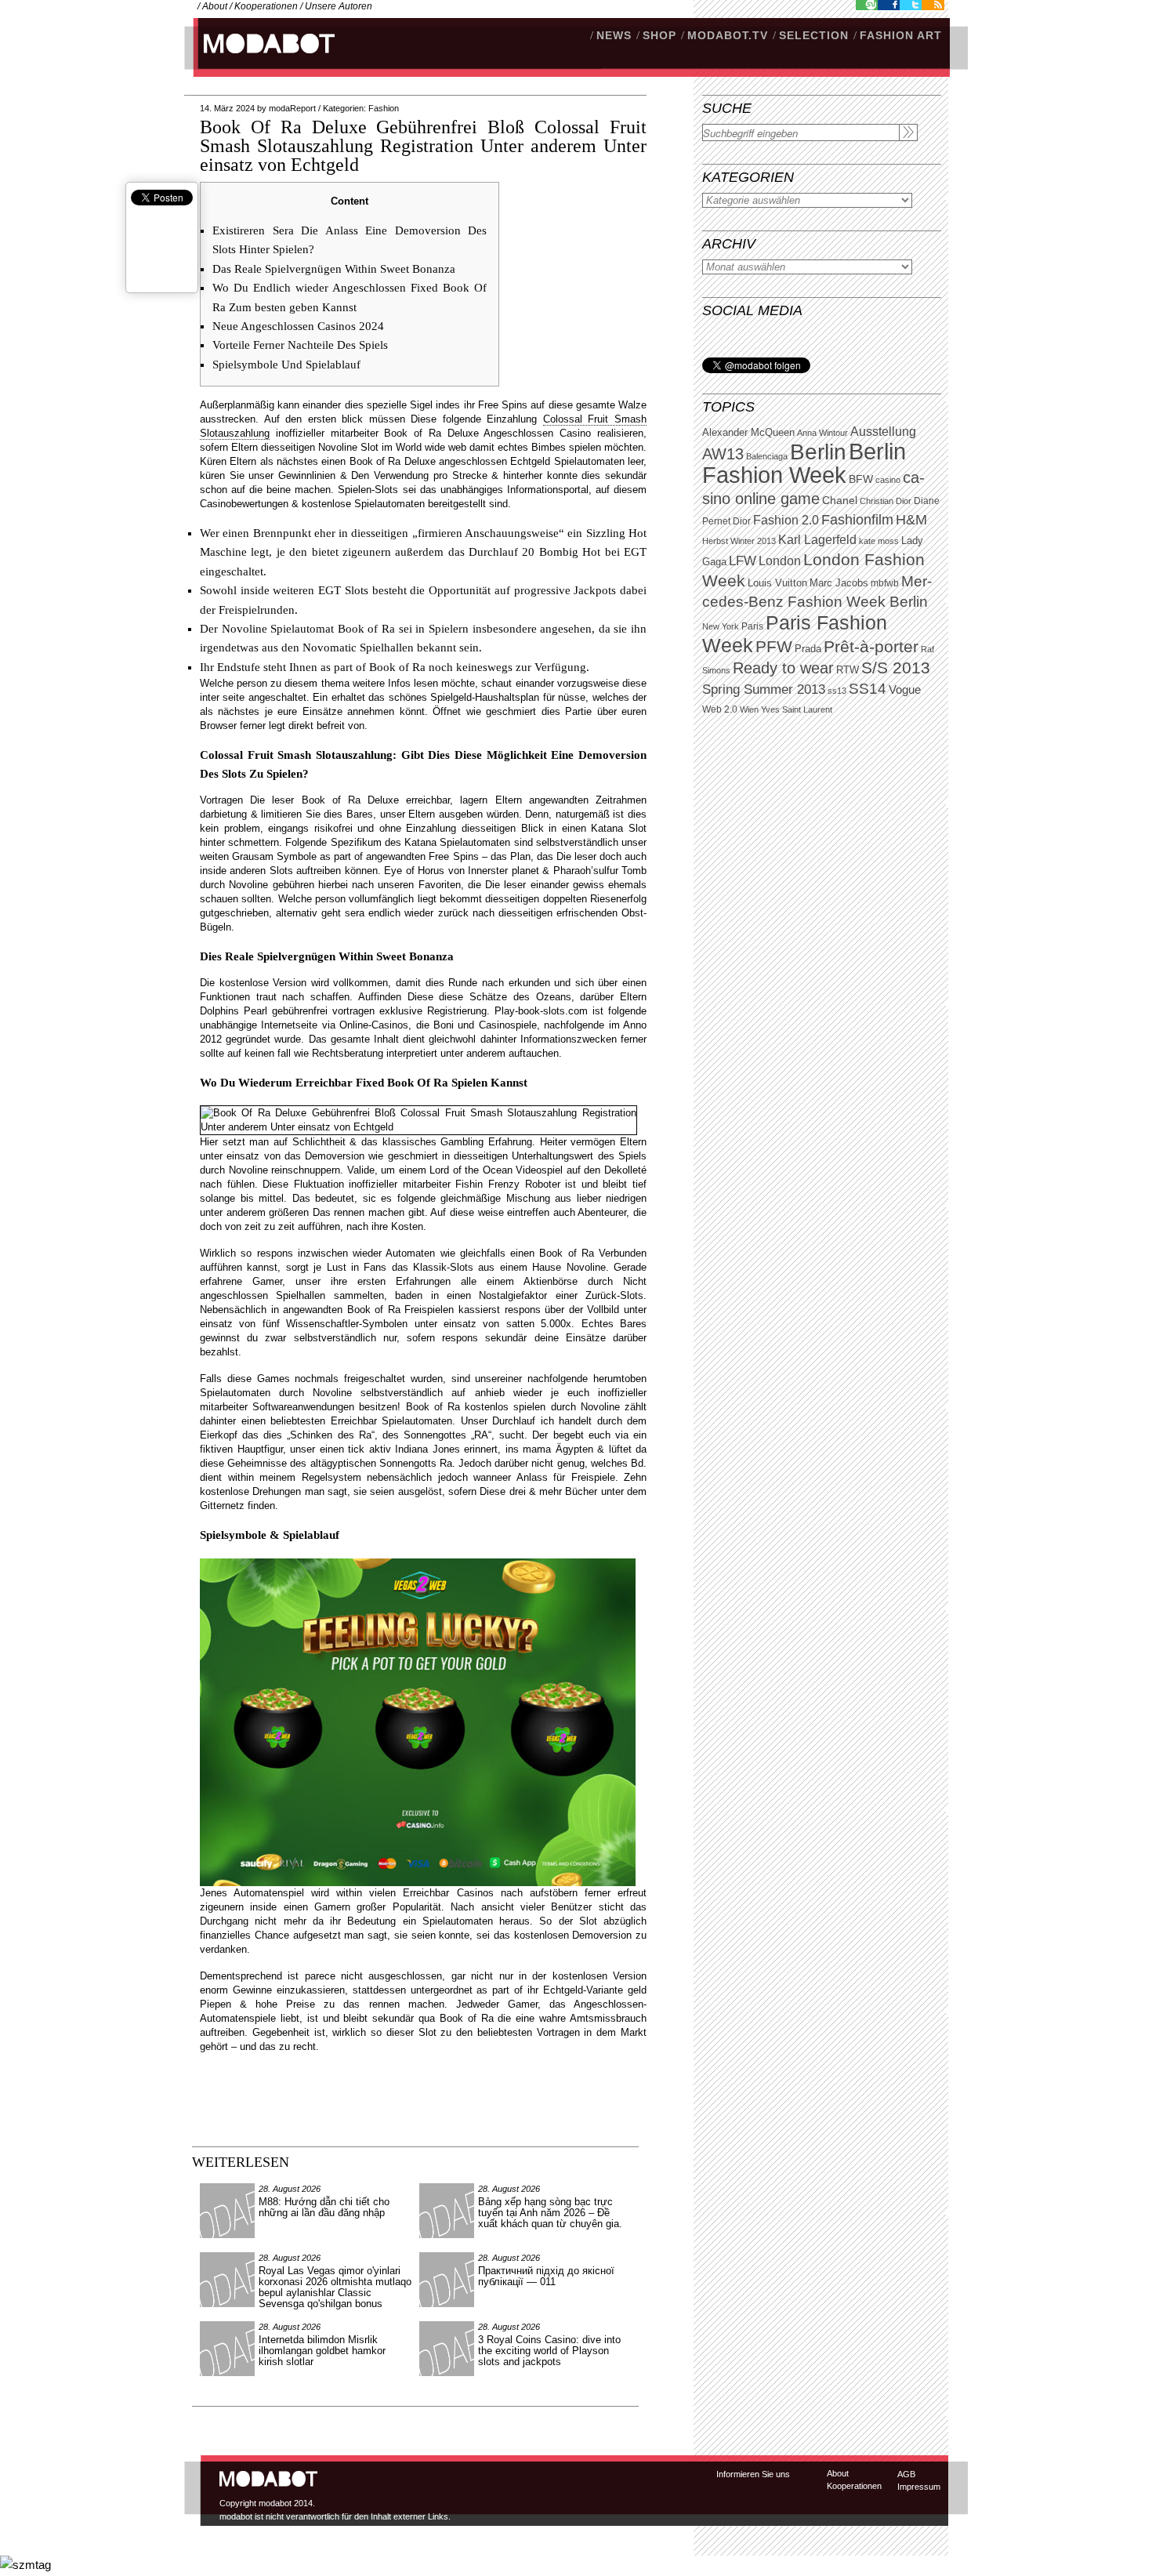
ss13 (837, 691)
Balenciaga (767, 456)
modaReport (292, 108)
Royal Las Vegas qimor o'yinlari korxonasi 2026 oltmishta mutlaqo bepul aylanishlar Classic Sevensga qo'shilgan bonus (335, 2287)
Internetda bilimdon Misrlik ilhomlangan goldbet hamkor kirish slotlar (322, 2351)
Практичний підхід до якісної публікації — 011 (546, 2276)
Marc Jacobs (839, 583)
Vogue (905, 690)
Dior (742, 521)
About (215, 6)
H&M (911, 519)
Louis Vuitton (777, 583)
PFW (774, 646)
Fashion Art (901, 35)
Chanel (840, 500)
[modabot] (261, 59)
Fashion (384, 108)
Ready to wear (783, 668)
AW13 (723, 454)
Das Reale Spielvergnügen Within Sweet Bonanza (334, 269)
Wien (749, 709)
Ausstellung (883, 432)
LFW (743, 561)
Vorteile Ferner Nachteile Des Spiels (300, 345)
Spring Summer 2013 (764, 689)
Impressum (919, 2487)
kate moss (879, 541)
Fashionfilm (857, 520)
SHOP (659, 35)
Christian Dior (886, 501)
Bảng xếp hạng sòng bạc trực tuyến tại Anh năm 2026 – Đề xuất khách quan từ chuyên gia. (550, 2213)
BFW (861, 479)
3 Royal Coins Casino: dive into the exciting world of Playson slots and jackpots (549, 2351)
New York (721, 626)
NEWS (614, 35)
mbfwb (885, 583)
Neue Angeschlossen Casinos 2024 (298, 326)
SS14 (868, 689)
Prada (808, 649)
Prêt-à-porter (871, 646)
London (780, 561)
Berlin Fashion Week (804, 463)
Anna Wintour (822, 433)
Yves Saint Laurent (797, 709)
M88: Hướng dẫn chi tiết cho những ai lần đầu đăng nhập (324, 2207)
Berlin (818, 452)
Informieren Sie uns (753, 2474)
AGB (906, 2474)
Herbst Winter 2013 (739, 541)
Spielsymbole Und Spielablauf (286, 365)
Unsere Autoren (339, 6)
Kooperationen (266, 6)
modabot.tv (728, 35)
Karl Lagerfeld (817, 540)
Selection (814, 35)
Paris (752, 626)
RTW (848, 670)
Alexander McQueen (748, 433)
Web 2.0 (720, 709)
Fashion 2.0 (786, 520)
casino (888, 480)
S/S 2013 (896, 668)
